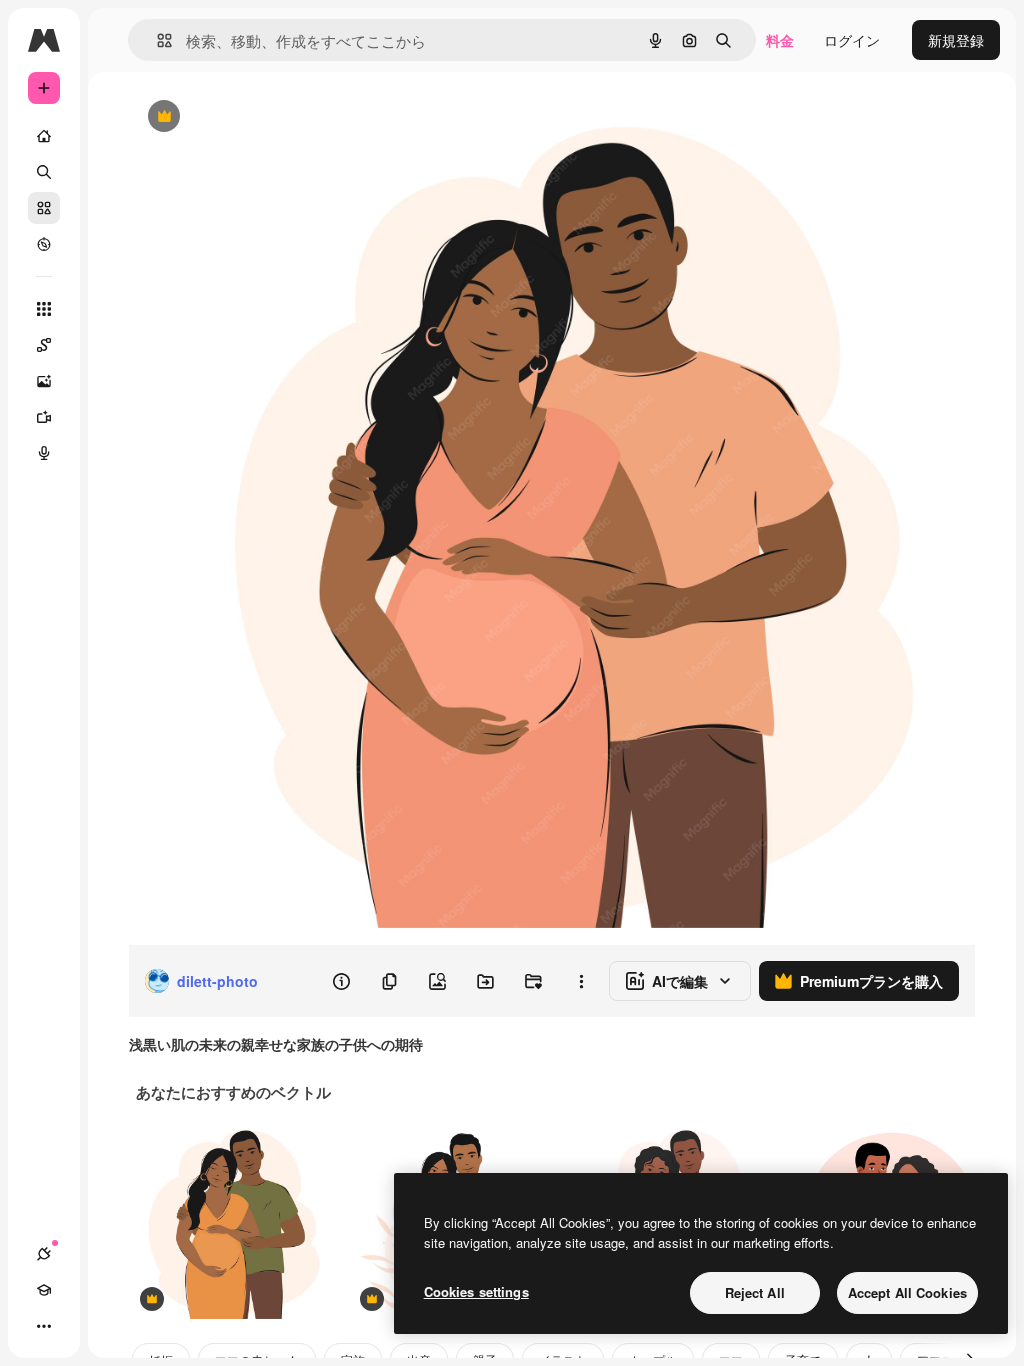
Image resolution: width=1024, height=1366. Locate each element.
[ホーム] (44, 136)
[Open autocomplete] (156, 40)
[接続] (44, 1254)
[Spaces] (44, 345)
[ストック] (44, 208)
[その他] (44, 1326)
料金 (780, 40)
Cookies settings (476, 1291)
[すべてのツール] (44, 309)
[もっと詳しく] (44, 244)
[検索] (44, 172)
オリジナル (265, 117)
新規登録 (956, 40)
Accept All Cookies (907, 1292)
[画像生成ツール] (44, 381)
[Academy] (44, 1290)
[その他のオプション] (581, 981)
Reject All (755, 1292)
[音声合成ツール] (44, 453)
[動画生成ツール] (44, 417)
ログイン (852, 40)
